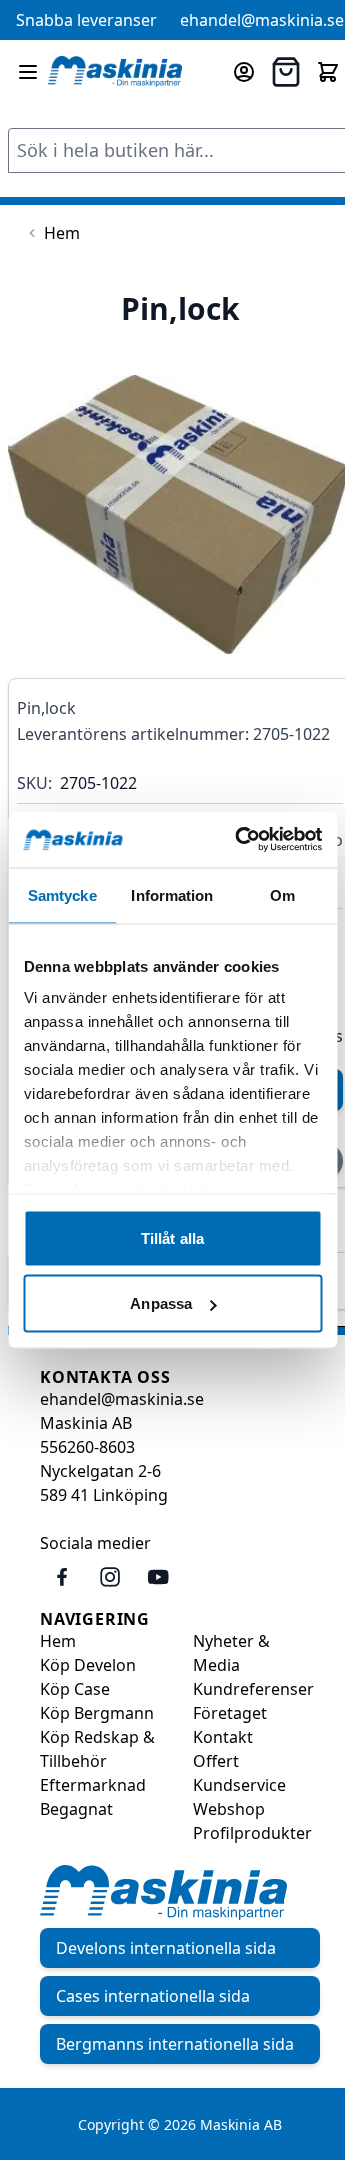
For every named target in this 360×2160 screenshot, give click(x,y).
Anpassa (161, 1303)
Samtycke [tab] (62, 894)
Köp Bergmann (97, 1713)
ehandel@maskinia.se (262, 20)
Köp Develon (88, 1665)
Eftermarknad (93, 1785)
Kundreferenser (253, 1689)
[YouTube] (158, 1577)
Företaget (230, 1713)
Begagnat (76, 1809)
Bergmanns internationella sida (175, 2044)
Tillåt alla (172, 1237)
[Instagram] (110, 1577)
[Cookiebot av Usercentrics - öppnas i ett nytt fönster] (241, 840)
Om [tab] (282, 894)
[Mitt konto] (244, 72)
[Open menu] (28, 72)
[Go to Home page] (115, 71)
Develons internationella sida (166, 1948)
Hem (58, 1641)
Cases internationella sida (153, 1996)
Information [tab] (172, 894)
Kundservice (239, 1785)
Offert (216, 1761)
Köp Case (75, 1689)
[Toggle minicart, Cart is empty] (328, 72)
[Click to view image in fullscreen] (180, 515)
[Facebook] (62, 1577)
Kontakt (223, 1737)
